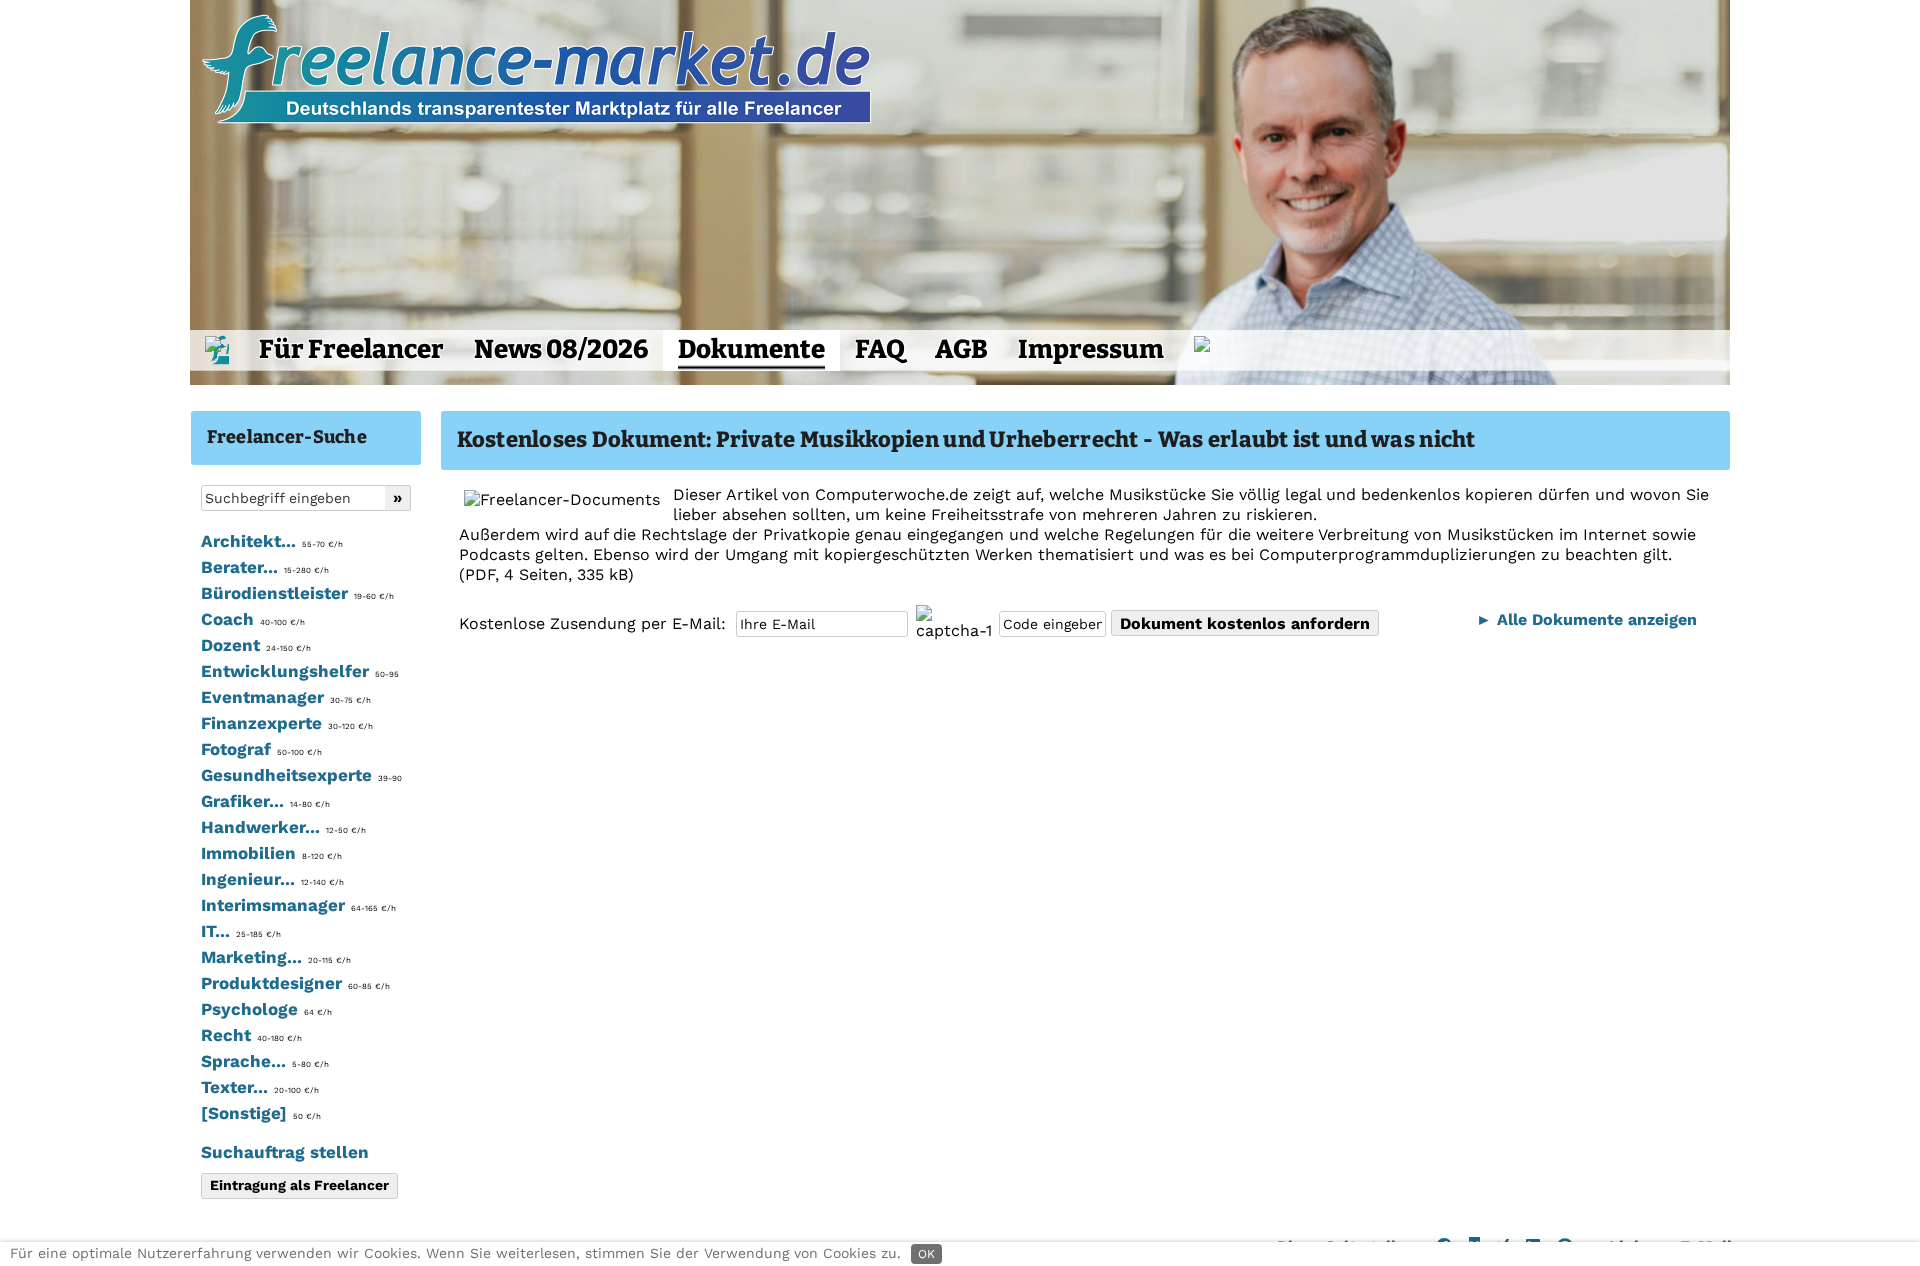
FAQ (880, 349)
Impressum (1091, 349)
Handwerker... (283, 827)
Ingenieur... (272, 879)
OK (926, 1254)
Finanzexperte (287, 723)
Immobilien (271, 853)
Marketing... (276, 957)
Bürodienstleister (297, 593)
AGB (961, 349)
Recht (251, 1035)
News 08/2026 (561, 349)
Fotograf (261, 749)
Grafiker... (265, 801)
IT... (241, 931)
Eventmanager (286, 697)
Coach (253, 619)
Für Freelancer (351, 349)
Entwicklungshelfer (300, 671)
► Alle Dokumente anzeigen (1586, 619)
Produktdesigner (295, 983)
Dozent (256, 645)
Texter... (260, 1087)
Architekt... (272, 541)
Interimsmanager (298, 905)
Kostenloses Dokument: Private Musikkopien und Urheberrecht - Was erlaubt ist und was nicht (966, 439)
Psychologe (266, 1009)
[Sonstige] (261, 1113)
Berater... (265, 567)
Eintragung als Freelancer (299, 1185)
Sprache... (265, 1061)
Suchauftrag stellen (285, 1152)
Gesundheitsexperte (301, 775)
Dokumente (751, 349)
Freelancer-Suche (287, 437)
